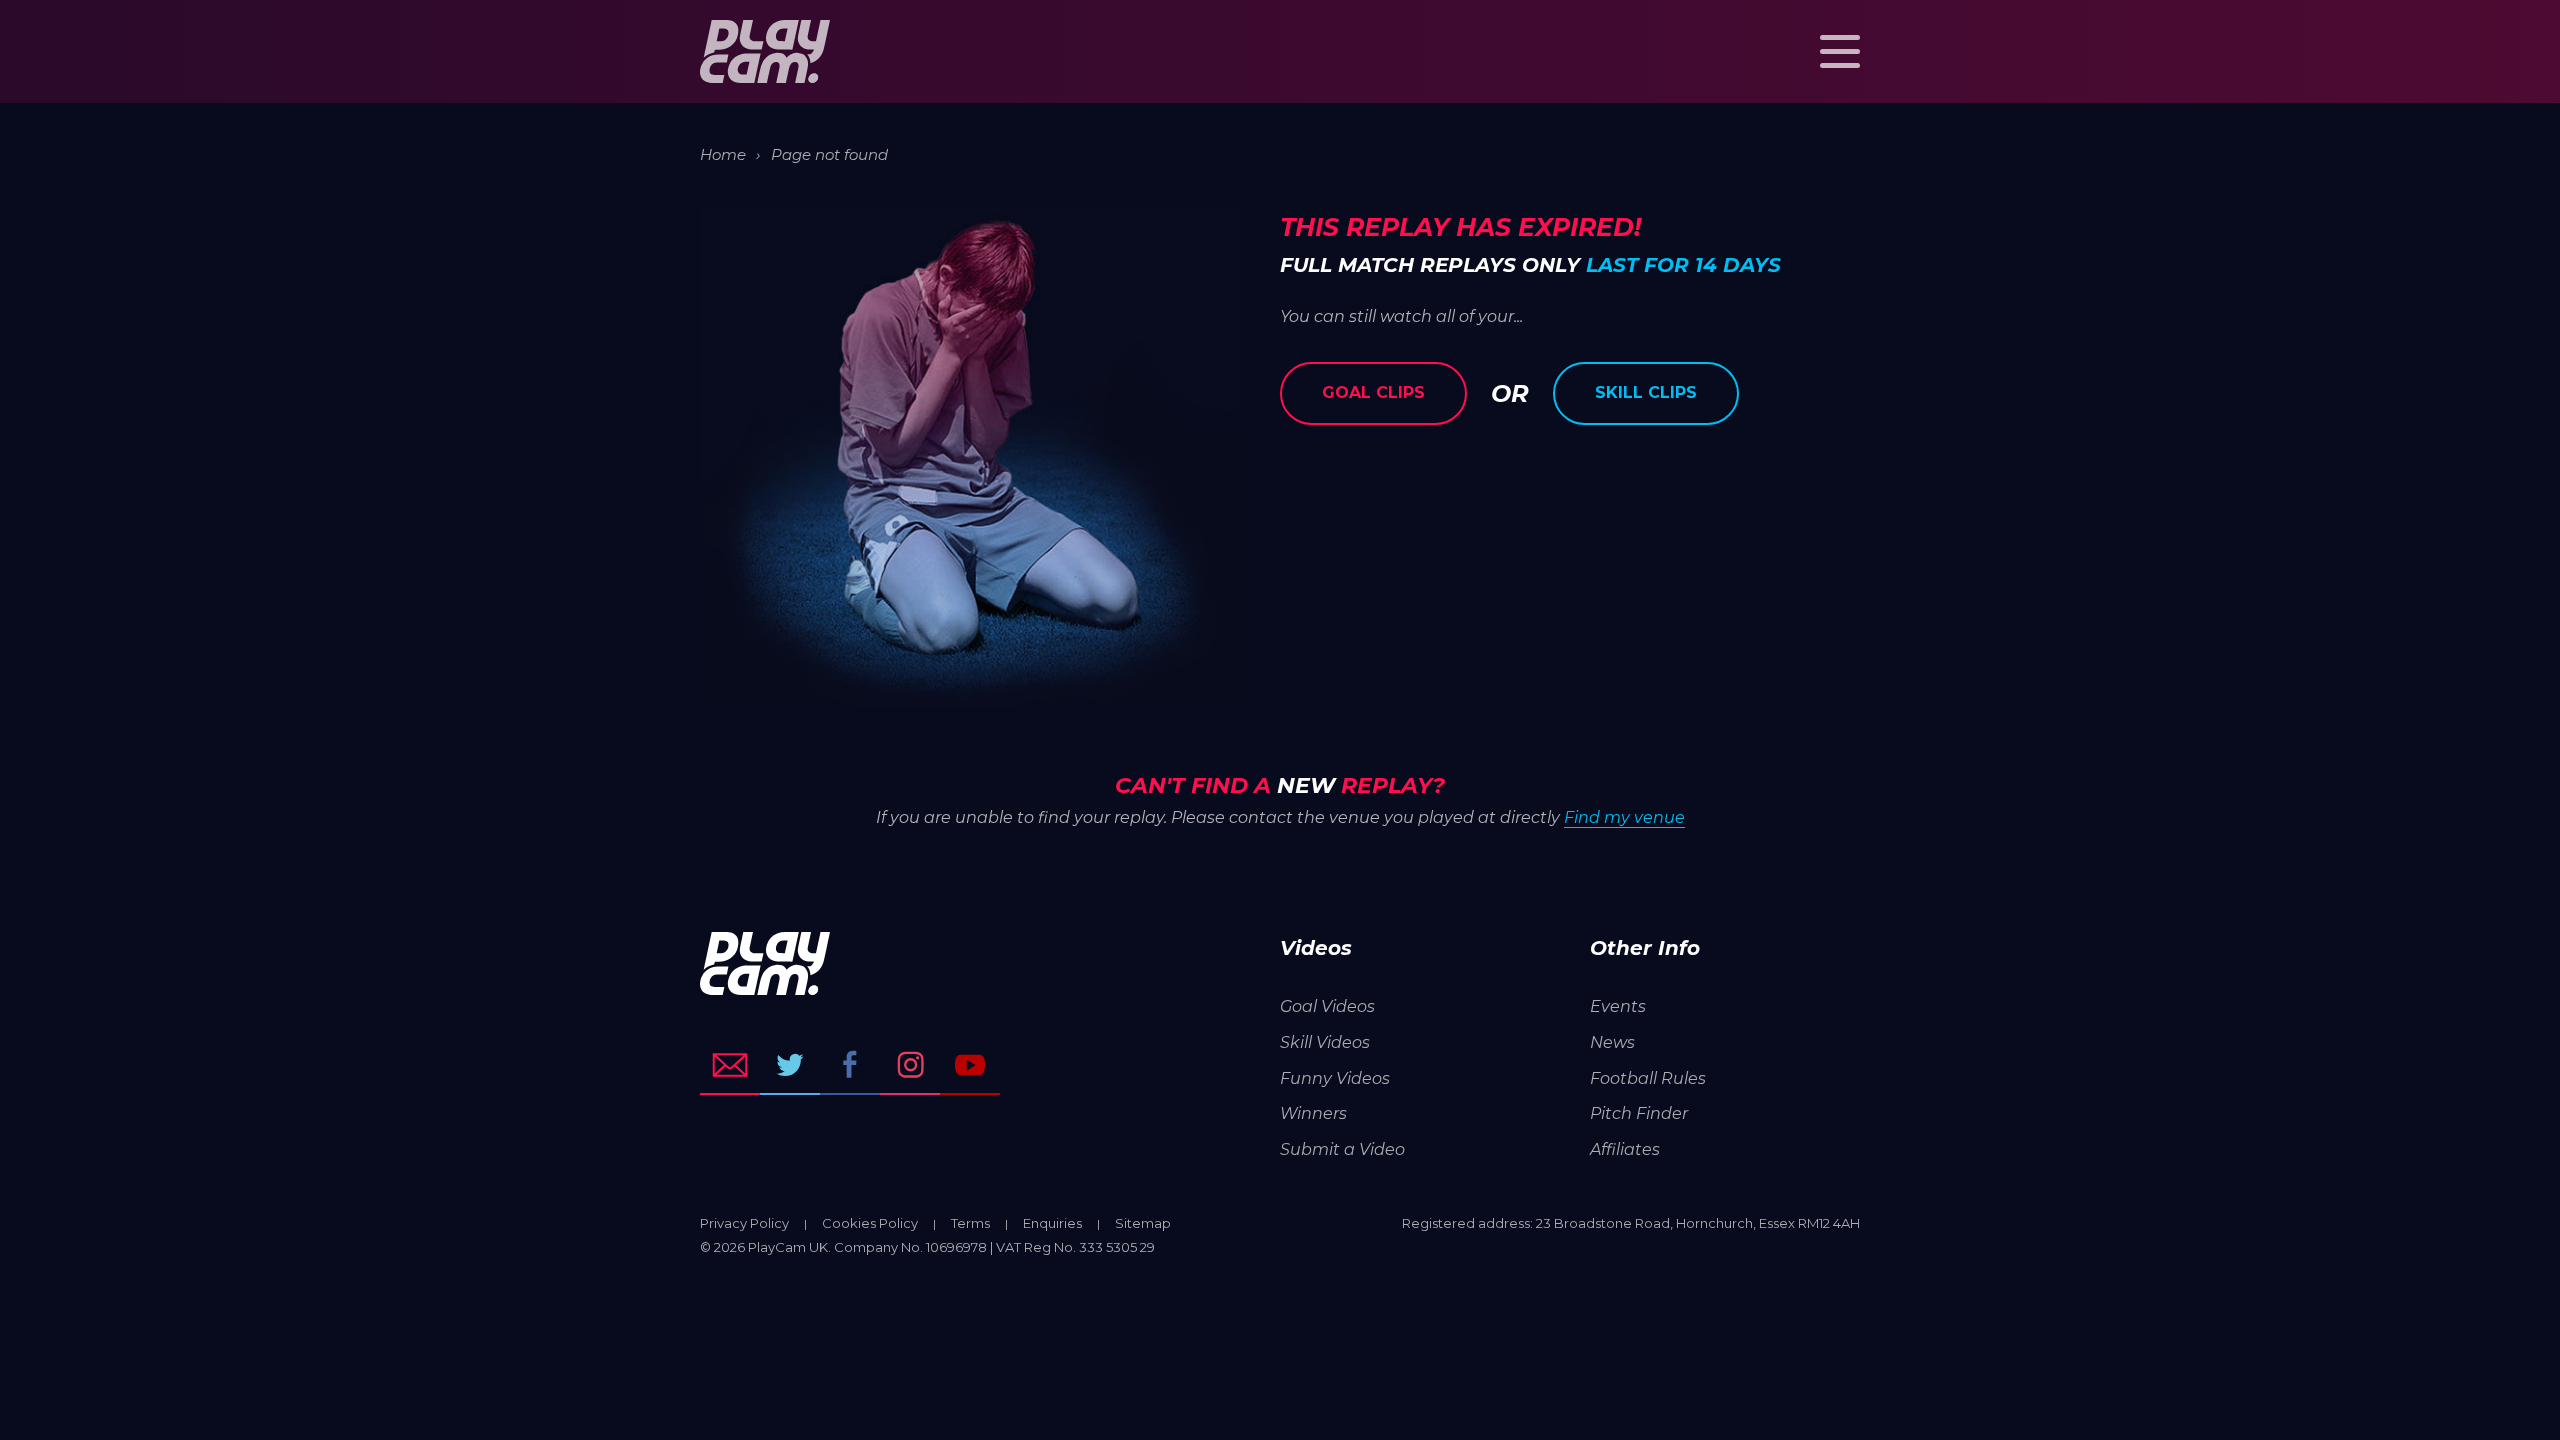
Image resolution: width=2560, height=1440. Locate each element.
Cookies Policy (870, 1223)
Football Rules (1648, 1078)
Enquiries (1052, 1223)
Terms (970, 1223)
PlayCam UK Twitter (790, 1065)
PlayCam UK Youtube (970, 1065)
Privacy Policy (744, 1223)
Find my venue (1624, 817)
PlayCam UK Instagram (910, 1065)
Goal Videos (1327, 1006)
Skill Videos (1325, 1042)
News (1612, 1042)
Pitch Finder (1639, 1113)
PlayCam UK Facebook (850, 1065)
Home (723, 154)
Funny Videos (1335, 1078)
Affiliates (1625, 1149)
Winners (1313, 1113)
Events (1618, 1006)
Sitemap (1143, 1223)
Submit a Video (1342, 1149)
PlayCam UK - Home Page (765, 51)
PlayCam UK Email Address (730, 1065)
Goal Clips (1373, 392)
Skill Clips (1646, 392)
